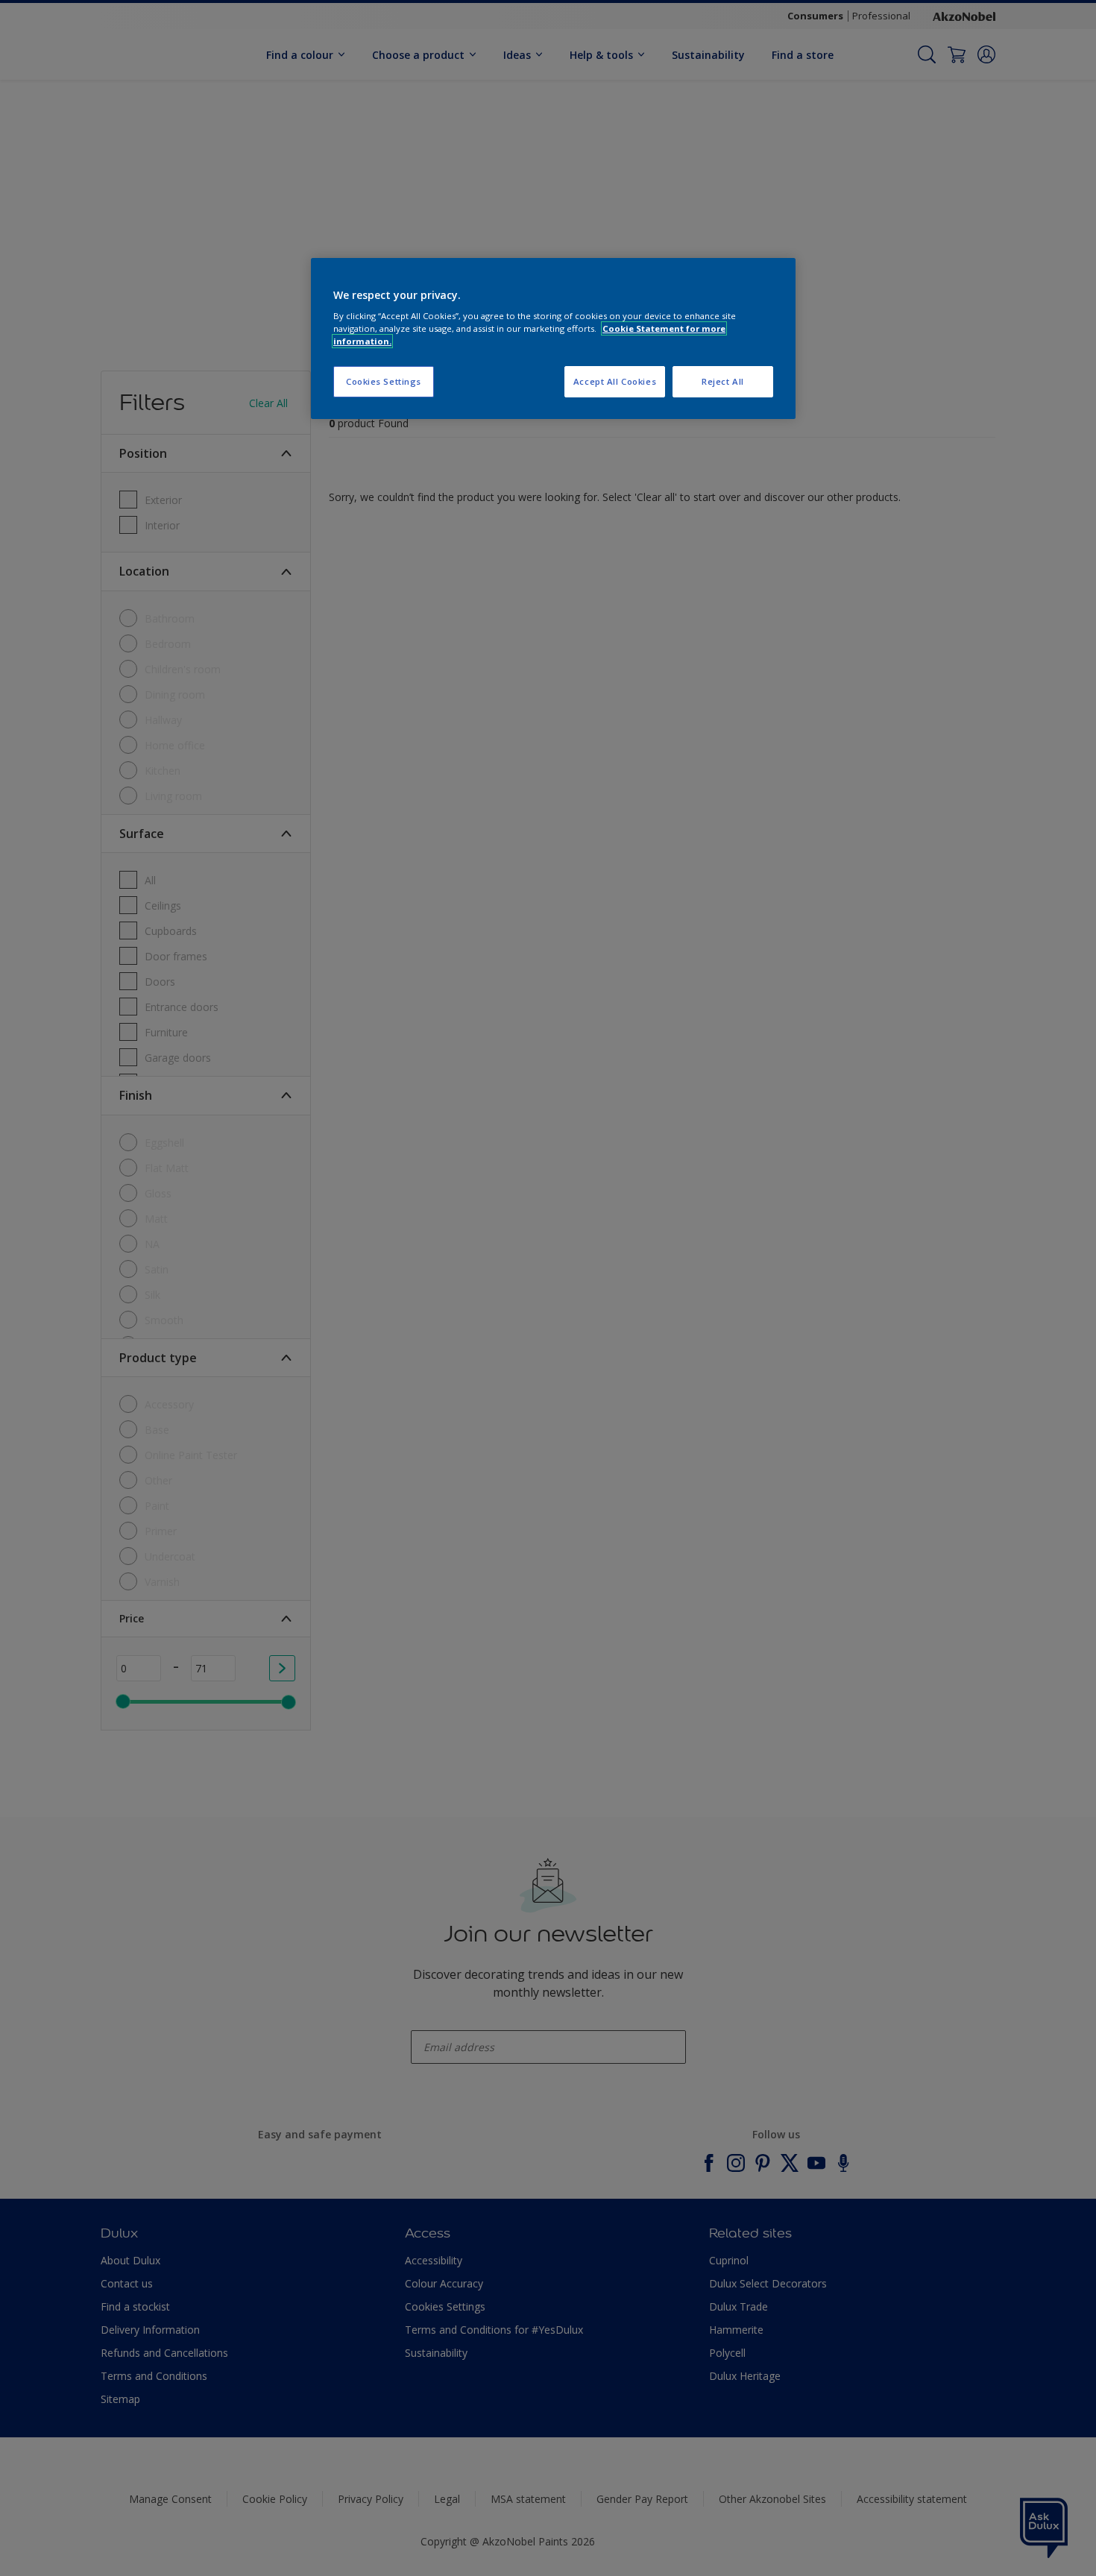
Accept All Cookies (615, 381)
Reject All (723, 381)
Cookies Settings (384, 381)
